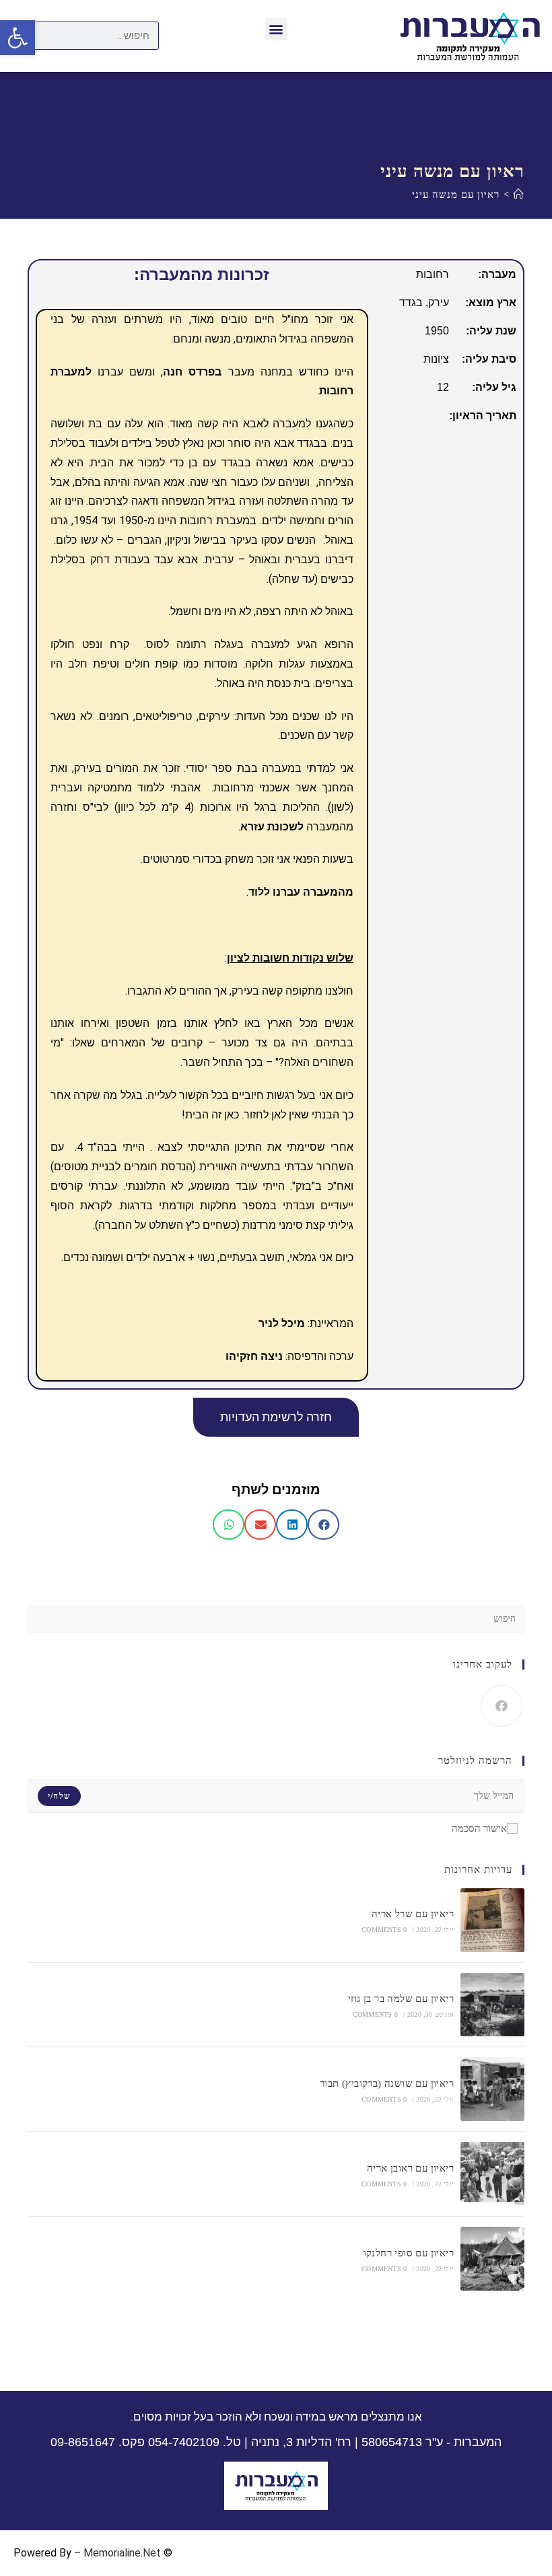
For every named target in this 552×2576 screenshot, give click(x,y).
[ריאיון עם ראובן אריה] (492, 2174)
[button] (276, 29)
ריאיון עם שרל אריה (413, 1914)
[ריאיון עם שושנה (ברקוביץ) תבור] (492, 2089)
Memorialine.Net (122, 2553)
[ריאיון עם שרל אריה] (492, 1920)
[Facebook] (502, 1706)
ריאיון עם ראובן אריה (410, 2168)
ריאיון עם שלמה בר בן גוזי (401, 1999)
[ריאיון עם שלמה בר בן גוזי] (492, 2005)
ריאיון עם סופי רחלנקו (409, 2253)
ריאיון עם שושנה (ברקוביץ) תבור (387, 2083)
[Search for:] (276, 1618)
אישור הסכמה (479, 1828)
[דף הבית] (519, 194)
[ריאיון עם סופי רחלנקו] (492, 2259)
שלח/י (59, 1796)
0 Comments (384, 1930)
